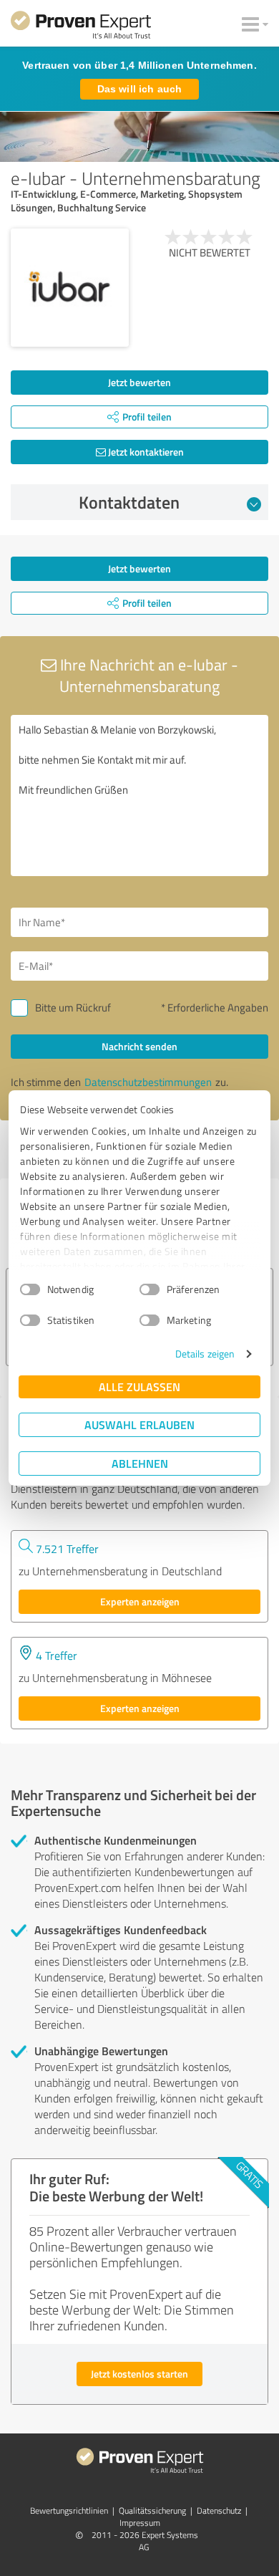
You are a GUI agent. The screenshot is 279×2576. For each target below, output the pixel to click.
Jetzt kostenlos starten (139, 2374)
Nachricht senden (139, 1046)
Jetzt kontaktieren (145, 452)
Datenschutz (219, 2510)
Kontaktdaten (129, 502)
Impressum (140, 2523)
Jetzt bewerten (139, 382)
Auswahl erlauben (139, 1424)
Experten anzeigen (140, 1601)
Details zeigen (205, 1354)
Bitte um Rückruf (73, 1008)
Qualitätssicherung (152, 2510)
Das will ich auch (139, 89)
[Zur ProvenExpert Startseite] (81, 27)
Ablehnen (140, 1463)
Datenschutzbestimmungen (148, 1082)
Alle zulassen (139, 1386)
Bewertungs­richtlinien (69, 2510)
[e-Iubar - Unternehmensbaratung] (70, 288)
